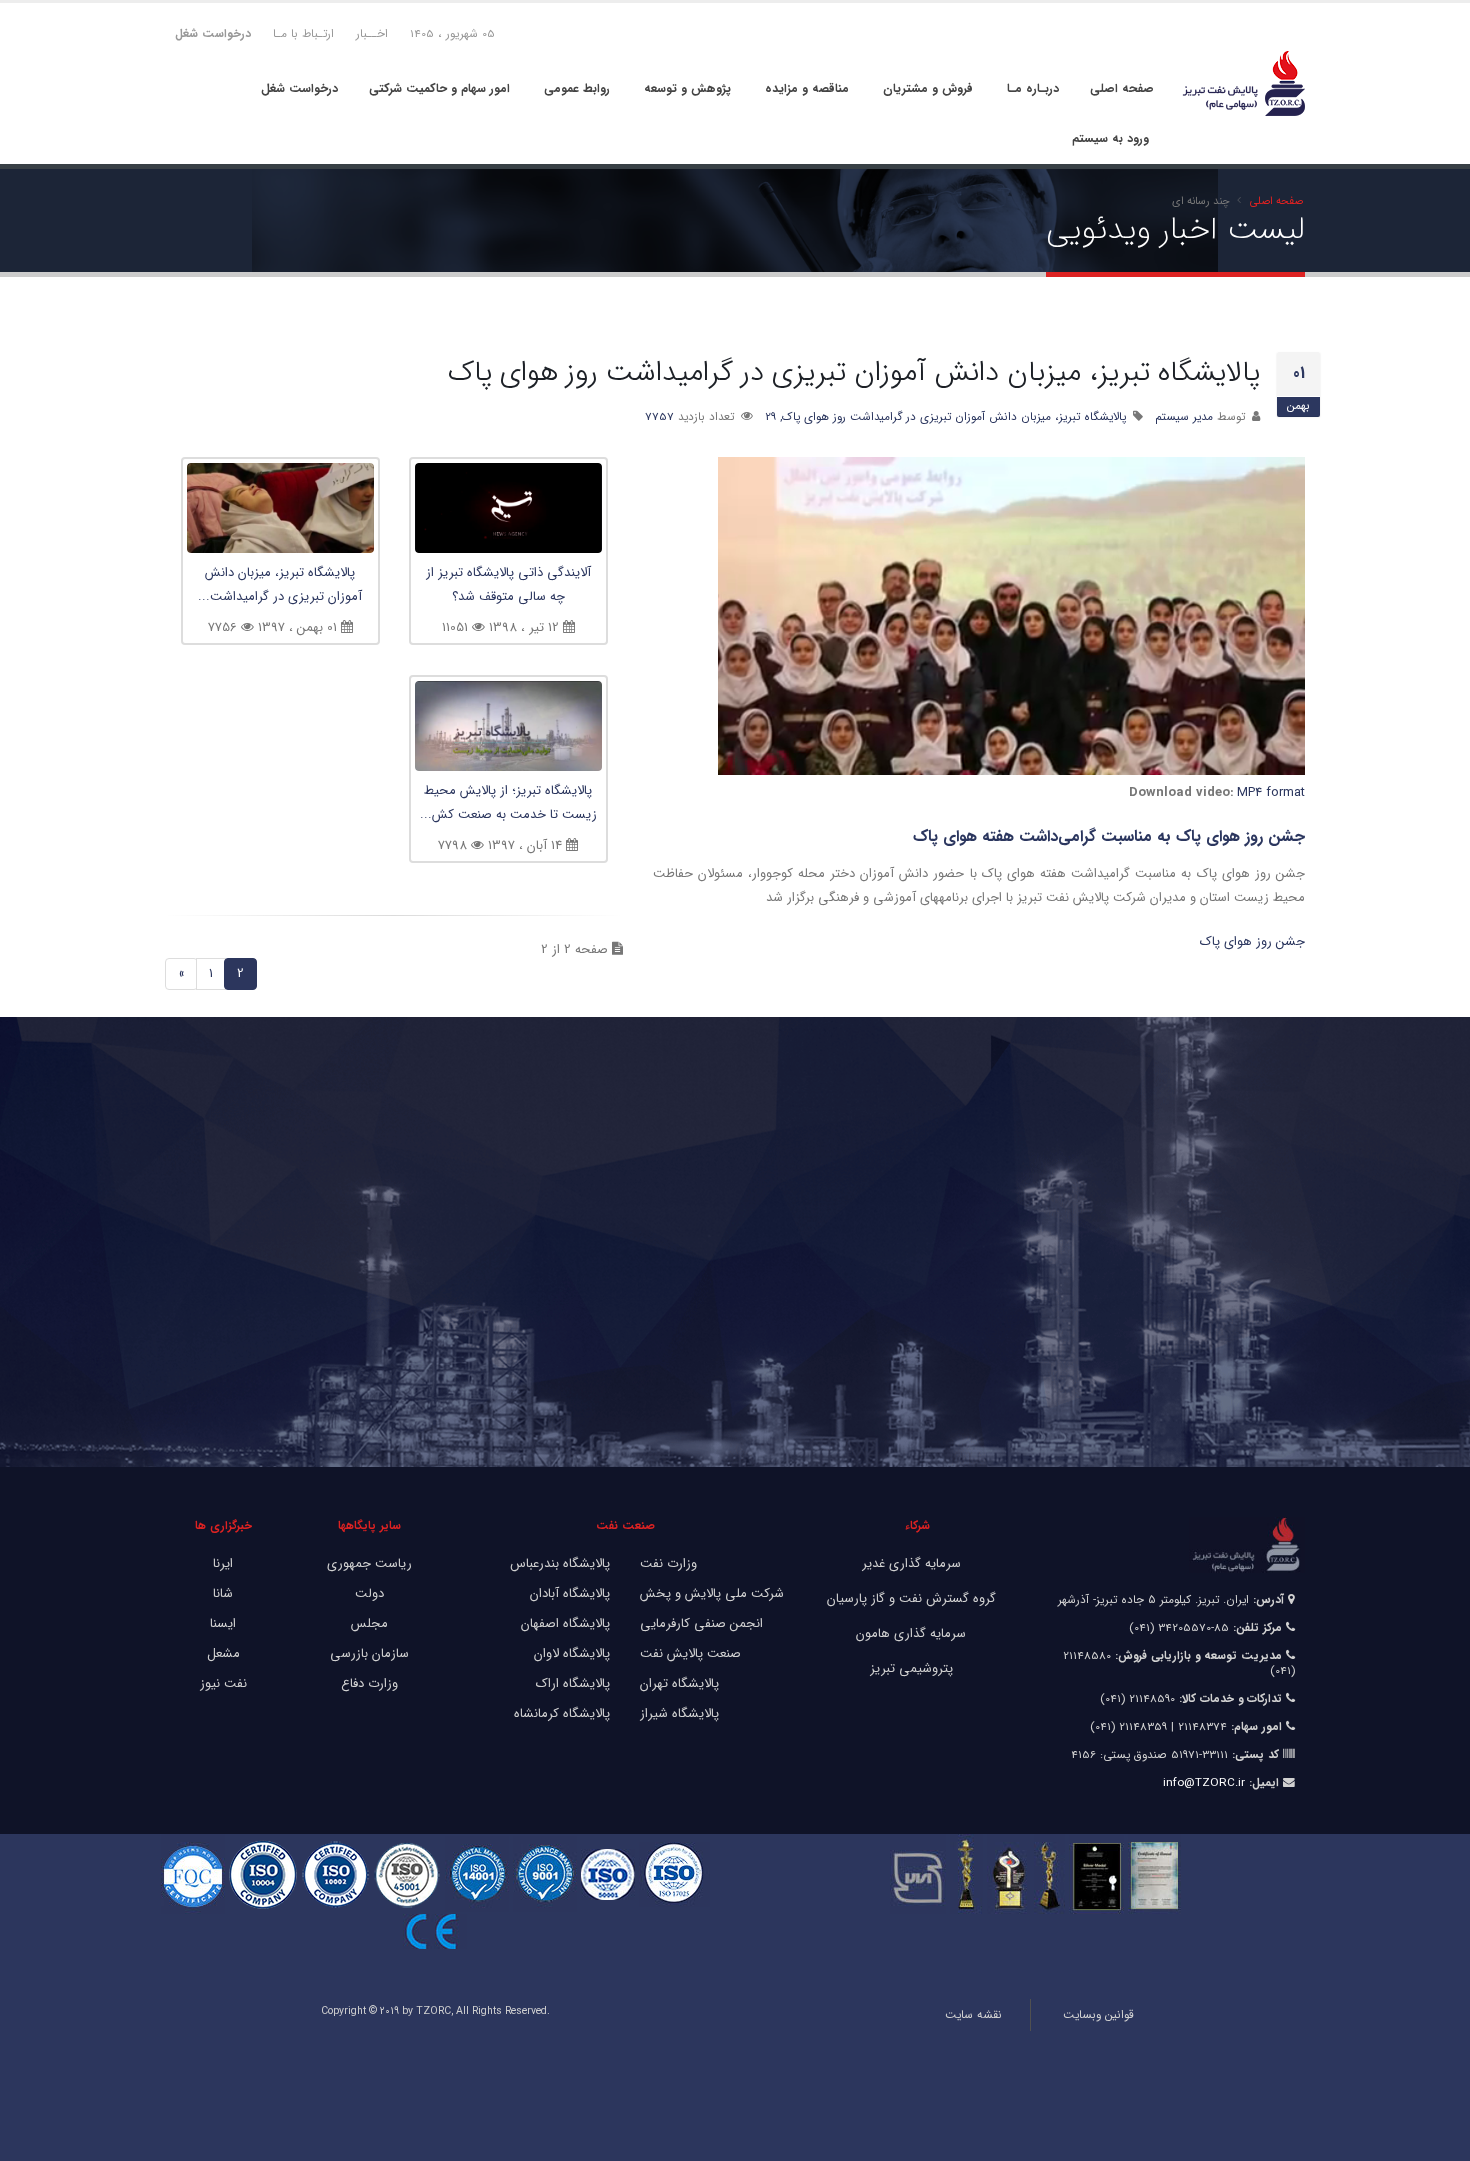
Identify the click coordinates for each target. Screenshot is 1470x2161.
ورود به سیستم (1110, 138)
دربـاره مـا (1033, 88)
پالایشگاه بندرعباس (560, 1563)
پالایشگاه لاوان (572, 1653)
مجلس (369, 1623)
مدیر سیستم (1184, 417)
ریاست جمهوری (369, 1563)
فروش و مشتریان (928, 88)
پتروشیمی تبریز (911, 1668)
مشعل (223, 1653)
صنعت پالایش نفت (690, 1653)
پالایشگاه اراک (573, 1683)
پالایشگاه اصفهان (565, 1623)
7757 (659, 417)
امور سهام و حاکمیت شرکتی (439, 88)
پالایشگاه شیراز (679, 1713)
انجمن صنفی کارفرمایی (701, 1623)
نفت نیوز (223, 1683)
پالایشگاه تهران (679, 1683)
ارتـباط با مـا (303, 34)
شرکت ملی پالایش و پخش (712, 1593)
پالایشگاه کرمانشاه (562, 1713)
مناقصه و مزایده (807, 88)
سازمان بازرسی (369, 1653)
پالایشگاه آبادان (570, 1593)
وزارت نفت (668, 1563)
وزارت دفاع (369, 1683)
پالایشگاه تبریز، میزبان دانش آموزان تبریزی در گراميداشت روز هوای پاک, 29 (945, 417)
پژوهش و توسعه (687, 88)
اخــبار (372, 34)
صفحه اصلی (1122, 88)
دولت (369, 1593)
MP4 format (1271, 792)
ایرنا (223, 1563)
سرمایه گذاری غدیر (911, 1563)
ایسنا (223, 1623)
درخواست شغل (299, 88)
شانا (223, 1593)
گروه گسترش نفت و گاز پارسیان (911, 1598)
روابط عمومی (577, 88)
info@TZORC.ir (1204, 1783)
